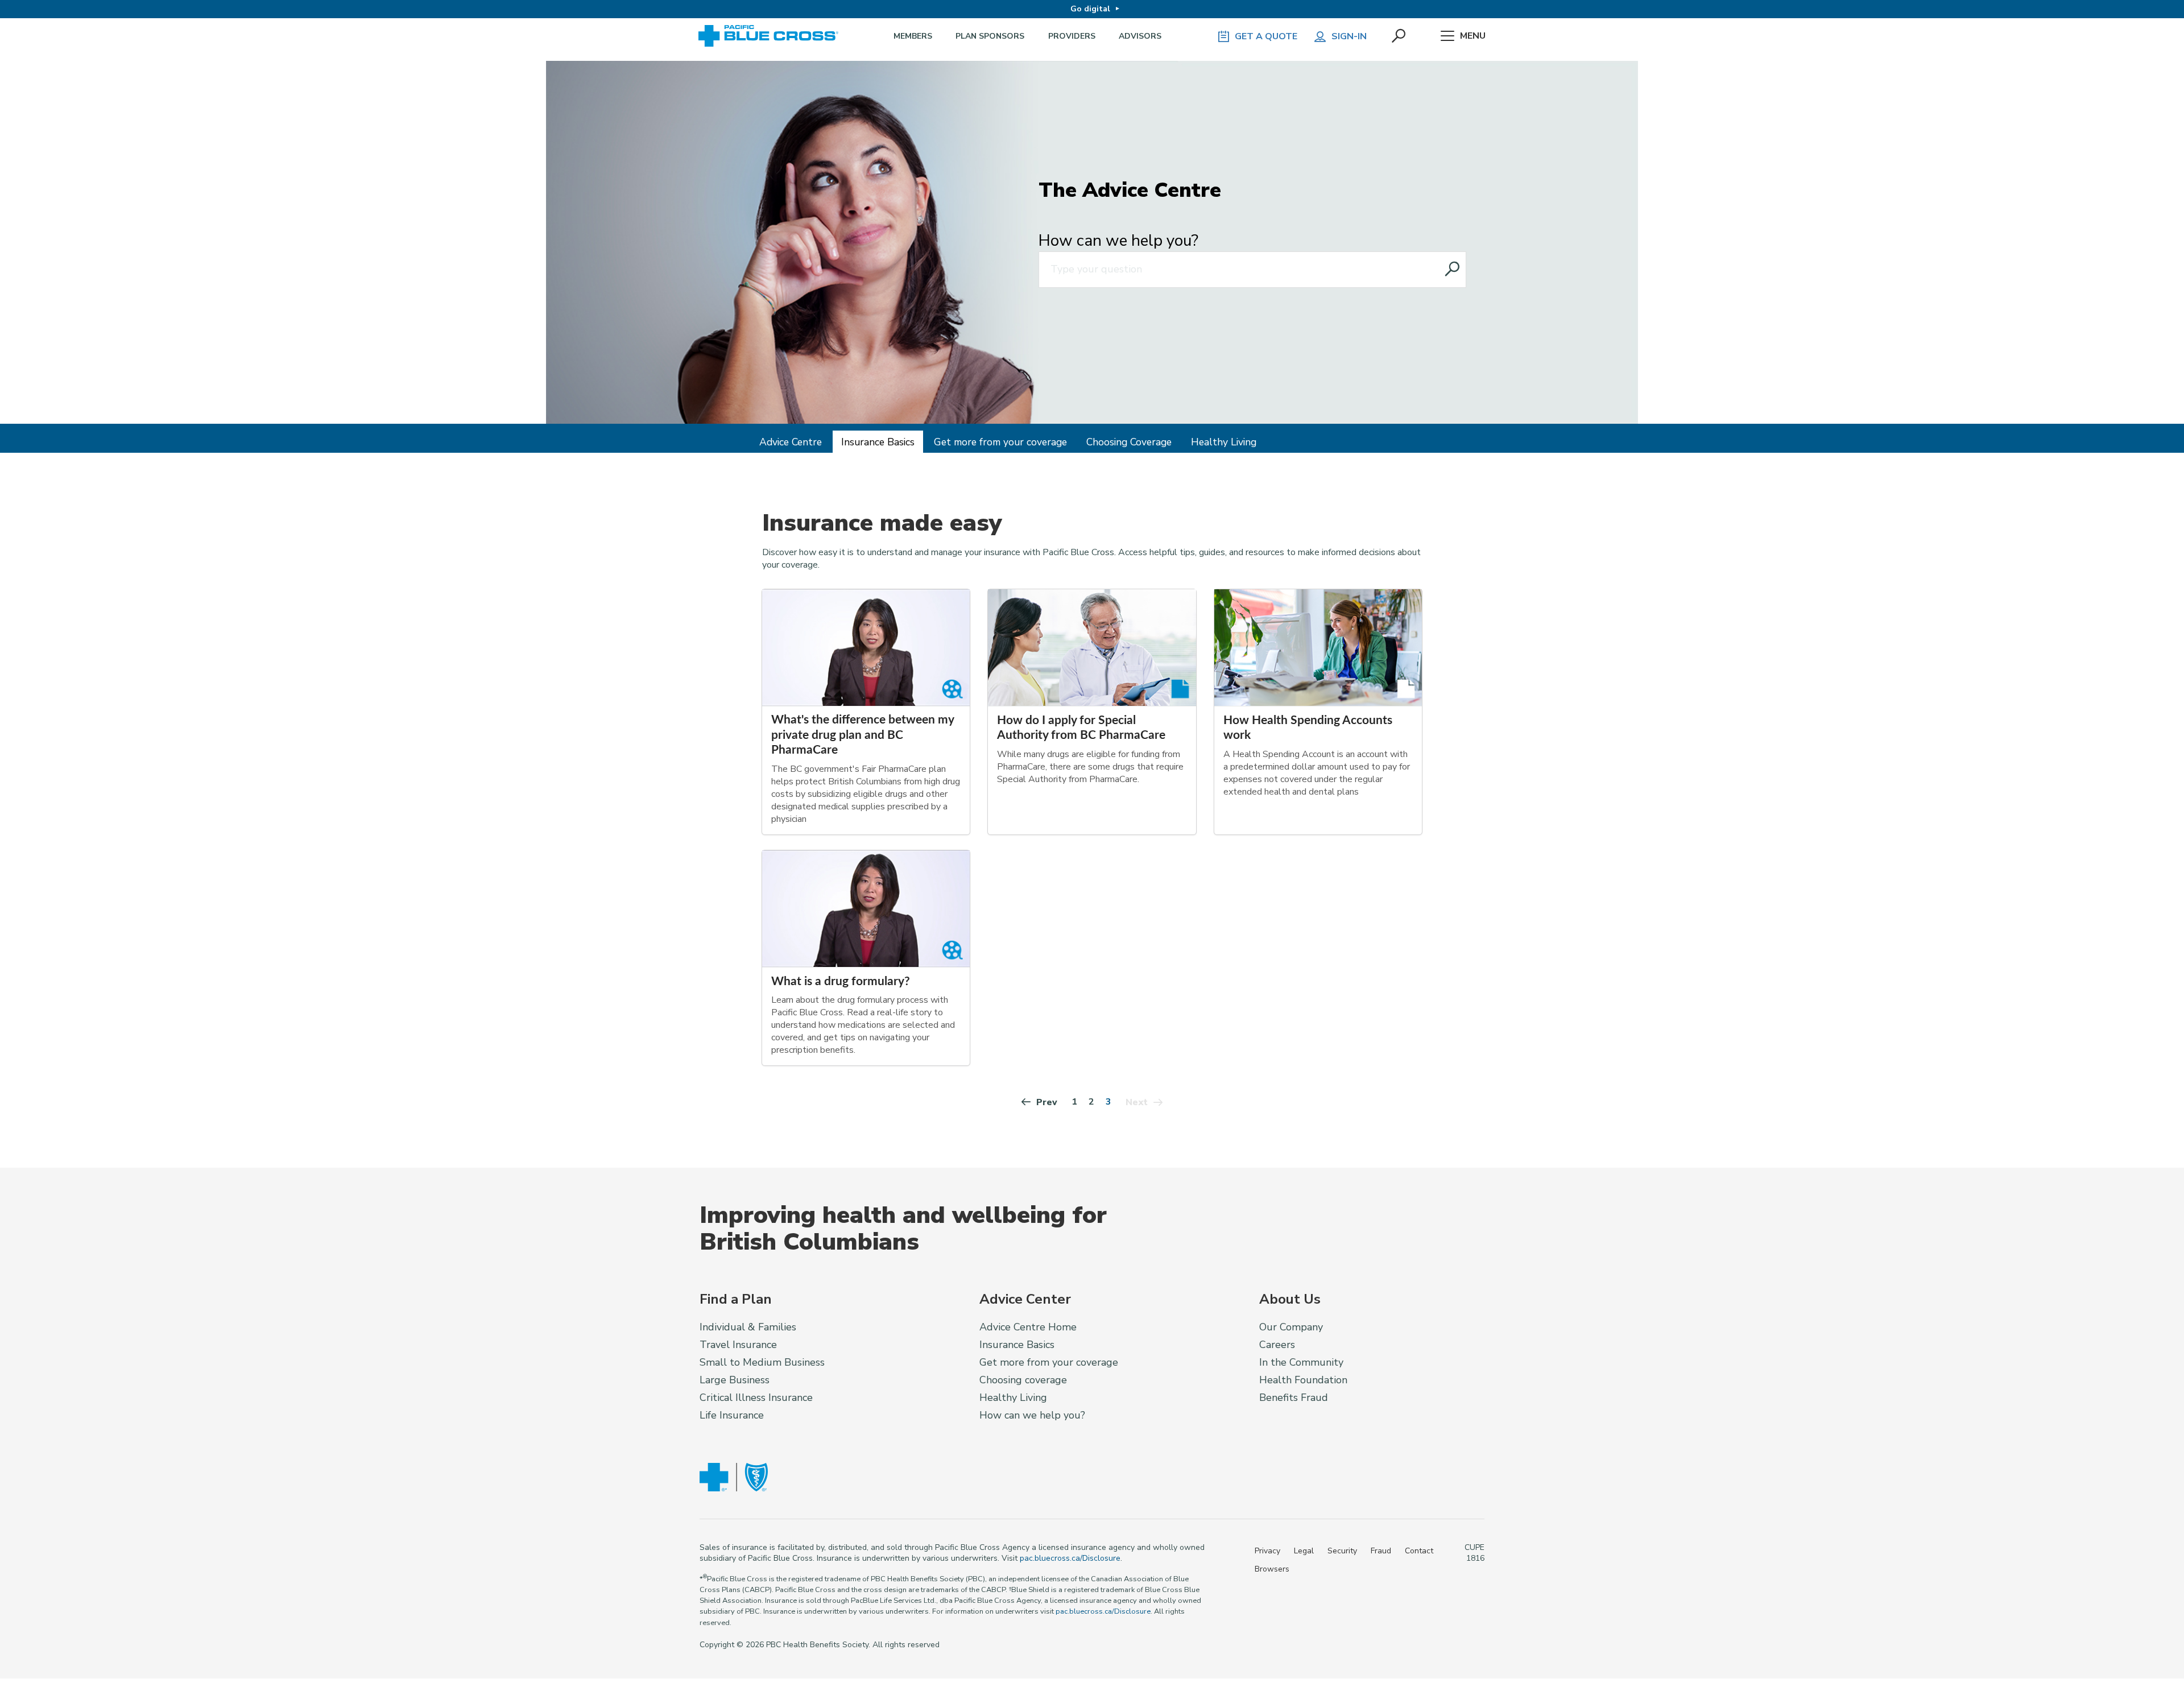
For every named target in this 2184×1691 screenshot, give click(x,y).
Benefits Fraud (1294, 1398)
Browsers (1272, 1569)
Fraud (1381, 1551)
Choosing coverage (1023, 1380)
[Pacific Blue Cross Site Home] (772, 36)
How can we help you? (1118, 241)
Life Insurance (732, 1415)
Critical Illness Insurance (756, 1398)
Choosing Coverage (1129, 442)
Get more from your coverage (1000, 442)
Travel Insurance (738, 1345)
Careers (1277, 1345)
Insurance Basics (878, 442)
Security (1342, 1551)
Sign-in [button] (1349, 36)
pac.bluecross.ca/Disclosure (1070, 1558)
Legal (1304, 1551)
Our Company (1291, 1327)
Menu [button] (1473, 36)
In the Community (1301, 1362)
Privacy (1267, 1551)
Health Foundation (1303, 1380)
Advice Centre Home (1028, 1327)
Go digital (1090, 9)
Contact (1419, 1551)
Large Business (735, 1380)
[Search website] (1453, 270)
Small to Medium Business (762, 1362)
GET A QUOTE (1266, 36)
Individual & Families (748, 1327)
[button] (1400, 36)
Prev (1047, 1102)
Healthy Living (1224, 442)
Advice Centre (791, 442)
